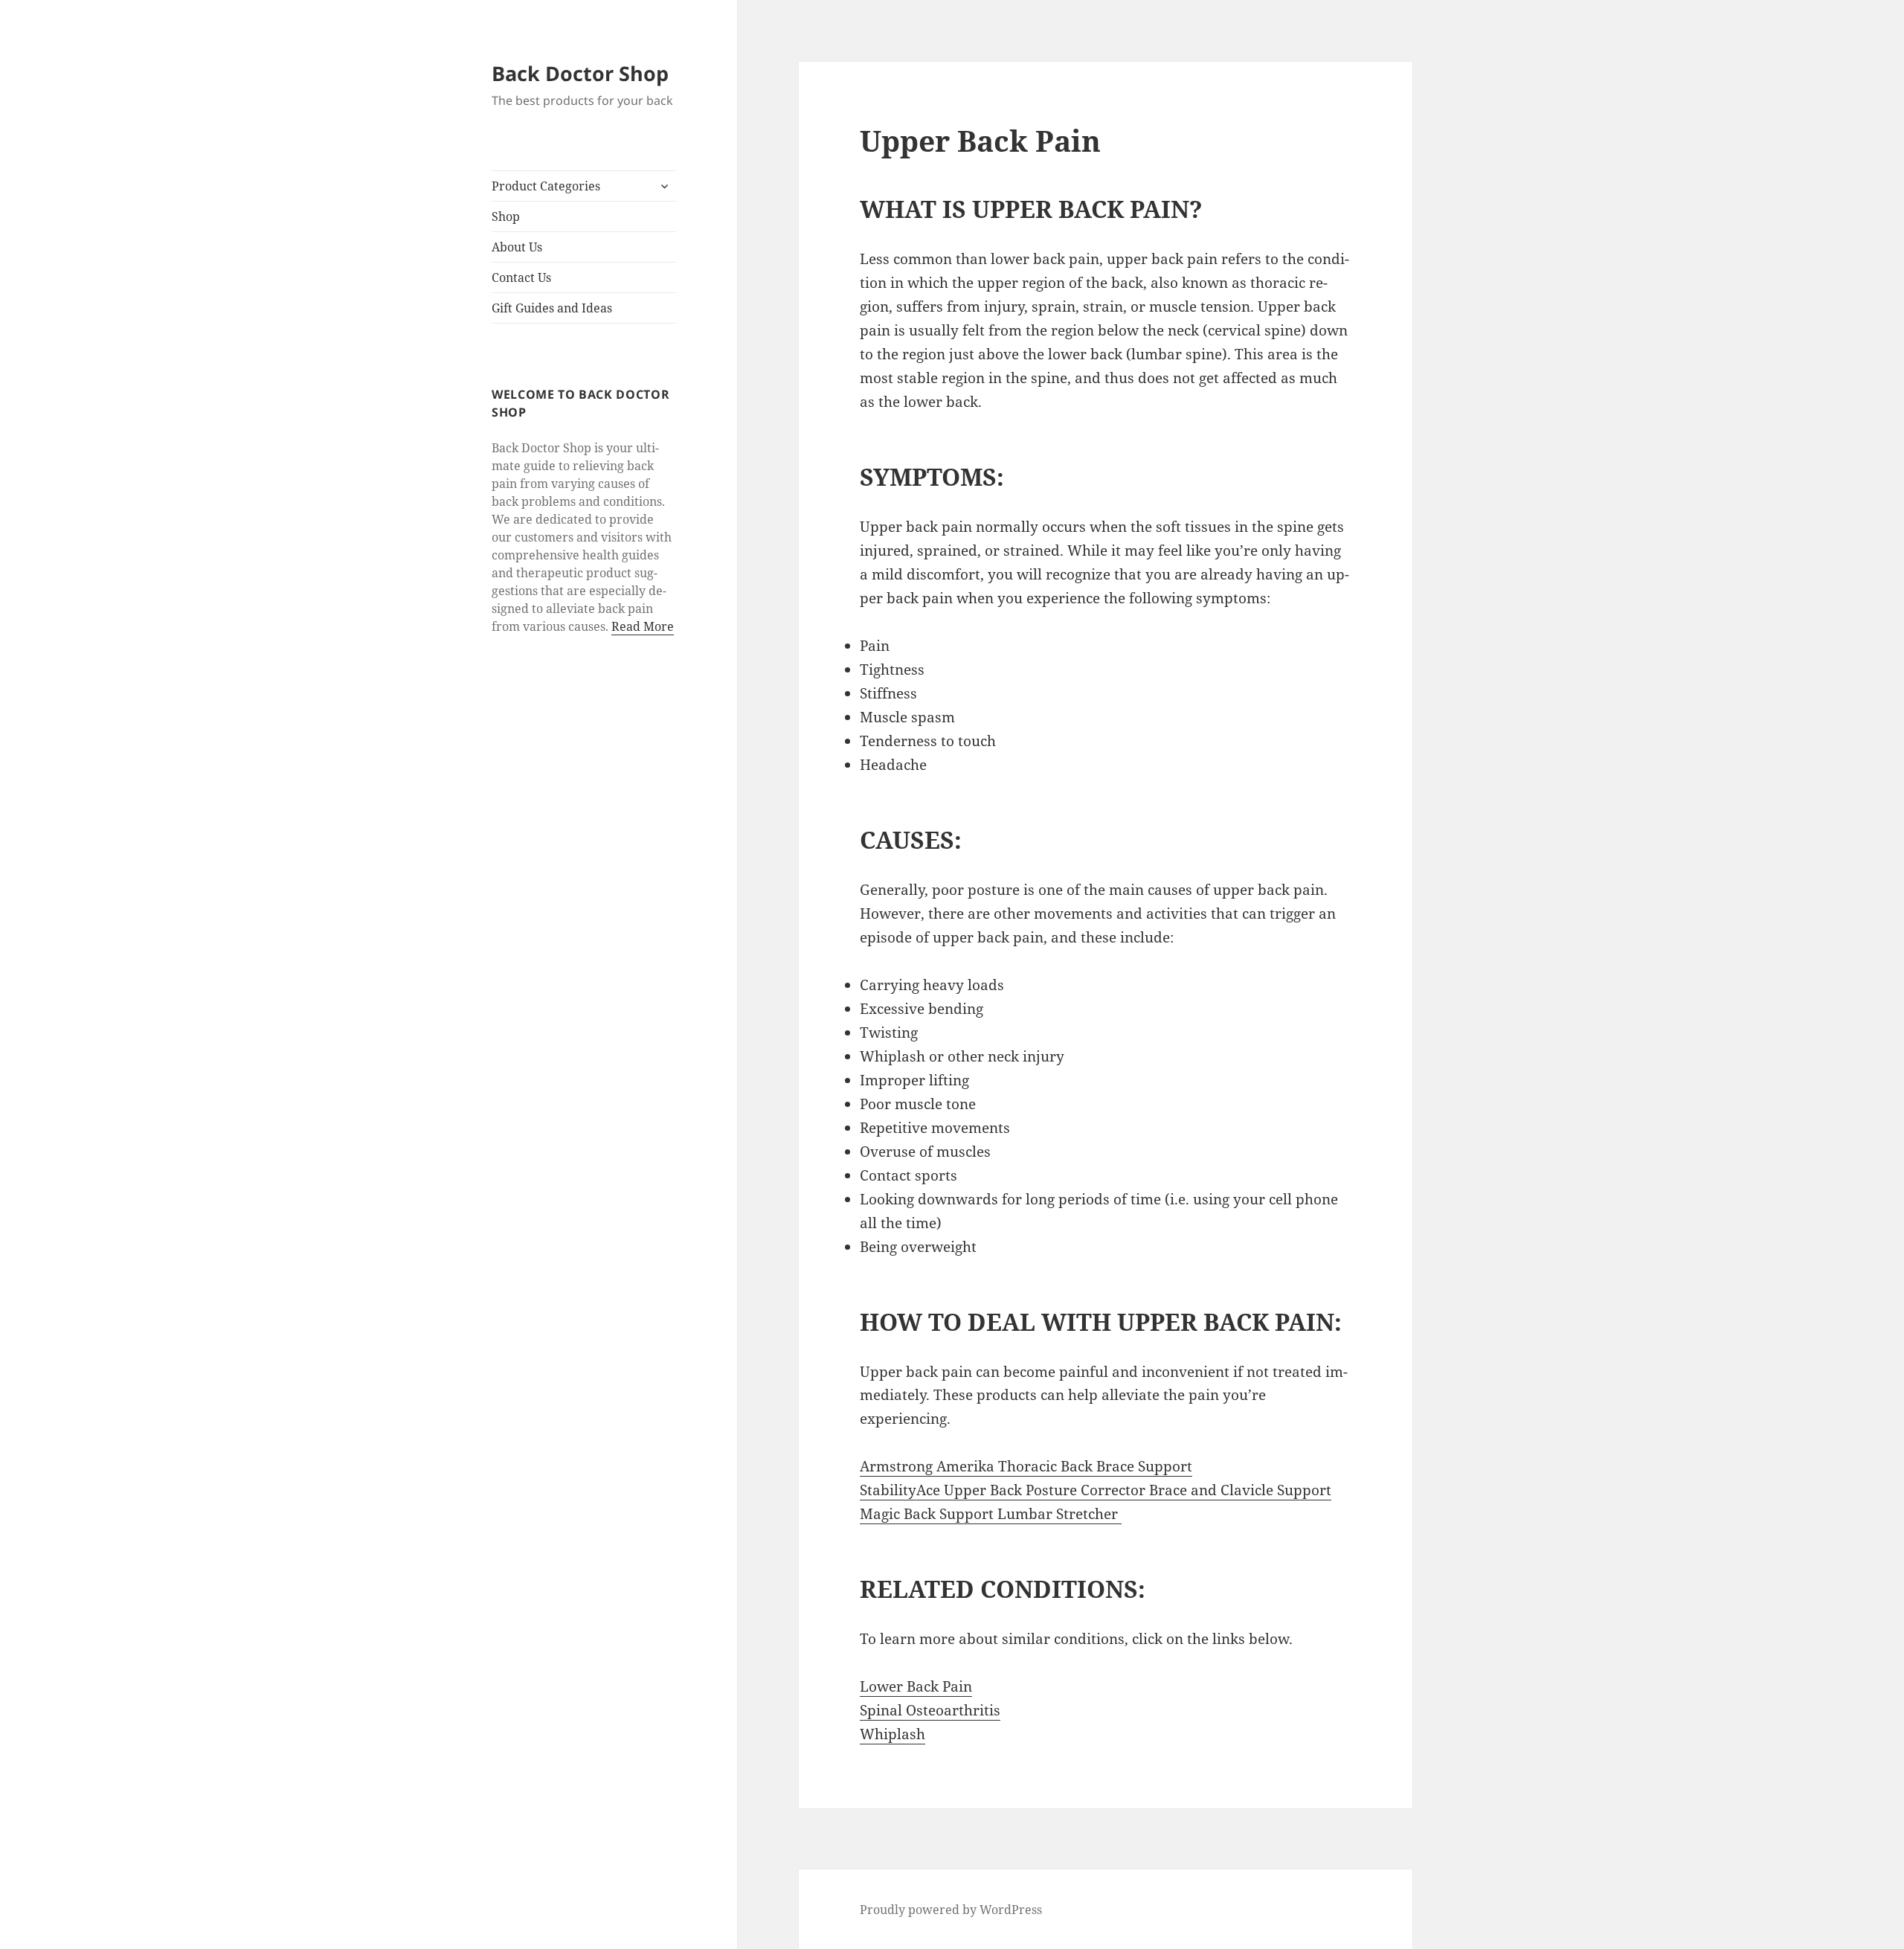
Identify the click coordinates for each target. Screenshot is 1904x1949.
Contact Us (521, 277)
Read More (643, 626)
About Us (517, 247)
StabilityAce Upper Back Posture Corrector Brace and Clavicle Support (1096, 1490)
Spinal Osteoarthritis (930, 1710)
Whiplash (892, 1734)
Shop (506, 216)
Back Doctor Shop (580, 73)
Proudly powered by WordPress (951, 1910)
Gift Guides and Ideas (552, 308)
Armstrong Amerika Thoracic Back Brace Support (1026, 1466)
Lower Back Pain (916, 1686)
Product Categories (546, 186)
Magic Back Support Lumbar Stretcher (991, 1514)
